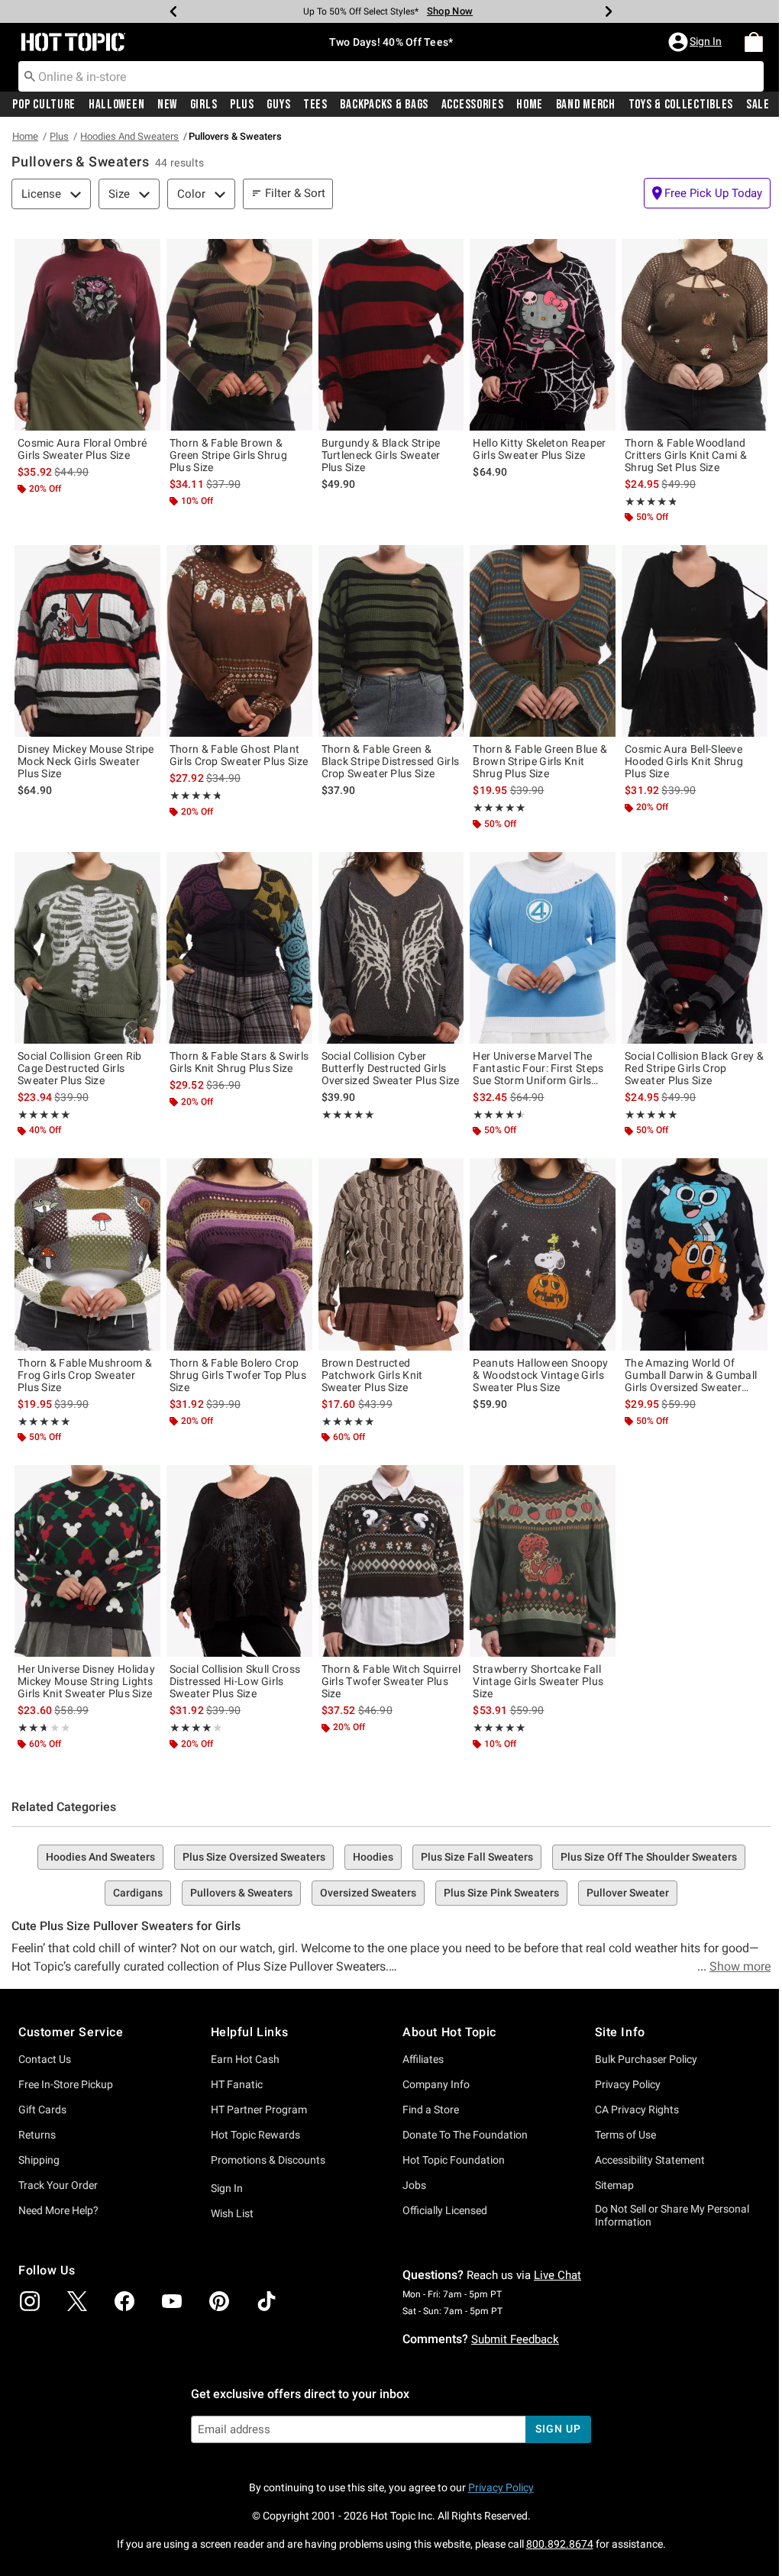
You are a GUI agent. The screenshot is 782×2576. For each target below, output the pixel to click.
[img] (30, 2301)
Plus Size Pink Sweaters (501, 1893)
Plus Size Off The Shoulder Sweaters (649, 1857)
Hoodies (373, 1857)
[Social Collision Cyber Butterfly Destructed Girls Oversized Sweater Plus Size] (391, 948)
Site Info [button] (620, 2032)
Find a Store (431, 2110)
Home (530, 105)
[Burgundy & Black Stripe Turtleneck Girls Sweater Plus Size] (391, 335)
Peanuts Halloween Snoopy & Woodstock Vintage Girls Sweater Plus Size (540, 1375)
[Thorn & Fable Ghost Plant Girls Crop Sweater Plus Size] (239, 641)
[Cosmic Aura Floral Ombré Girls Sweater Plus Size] (87, 335)
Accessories (473, 105)
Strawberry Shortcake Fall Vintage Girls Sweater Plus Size (538, 1681)
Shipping (39, 2160)
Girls (204, 105)
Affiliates (423, 2059)
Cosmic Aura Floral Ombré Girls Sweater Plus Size (82, 449)
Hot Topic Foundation (454, 2160)
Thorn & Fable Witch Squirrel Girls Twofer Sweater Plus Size (391, 1681)
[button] (696, 42)
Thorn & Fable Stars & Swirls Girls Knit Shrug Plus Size (239, 1062)
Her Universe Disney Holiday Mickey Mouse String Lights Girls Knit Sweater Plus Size (86, 1681)
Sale (758, 105)
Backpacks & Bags (384, 105)
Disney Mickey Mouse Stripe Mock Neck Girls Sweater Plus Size (86, 761)
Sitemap (614, 2185)
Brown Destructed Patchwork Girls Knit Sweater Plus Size (372, 1375)
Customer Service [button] (71, 2032)
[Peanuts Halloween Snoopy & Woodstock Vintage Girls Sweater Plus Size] (543, 1254)
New (167, 105)
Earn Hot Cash (245, 2059)
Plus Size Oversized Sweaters (254, 1857)
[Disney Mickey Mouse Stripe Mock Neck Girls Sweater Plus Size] (87, 641)
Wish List (232, 2213)
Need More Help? (58, 2210)
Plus (242, 105)
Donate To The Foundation (465, 2135)
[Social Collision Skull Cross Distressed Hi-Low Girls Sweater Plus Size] (239, 1561)
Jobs (414, 2185)
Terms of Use (625, 2135)
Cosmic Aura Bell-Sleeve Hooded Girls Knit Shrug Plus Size (684, 761)
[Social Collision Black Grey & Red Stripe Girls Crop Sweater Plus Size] (695, 948)
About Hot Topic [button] (449, 2032)
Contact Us (45, 2059)
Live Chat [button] (557, 2275)
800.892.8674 (560, 2544)
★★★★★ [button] (650, 502)
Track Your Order (58, 2185)
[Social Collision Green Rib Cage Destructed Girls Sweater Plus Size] (87, 948)
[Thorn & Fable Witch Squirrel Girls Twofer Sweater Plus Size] (391, 1561)
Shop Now (450, 11)
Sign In (227, 2188)
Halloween (116, 105)
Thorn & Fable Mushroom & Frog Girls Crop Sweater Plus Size (85, 1375)
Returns (37, 2135)
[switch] (707, 193)
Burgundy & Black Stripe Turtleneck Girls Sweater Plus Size (381, 455)
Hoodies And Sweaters (129, 136)
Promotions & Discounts (268, 2160)
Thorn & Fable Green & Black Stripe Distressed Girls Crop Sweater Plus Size (391, 761)
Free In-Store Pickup (66, 2084)
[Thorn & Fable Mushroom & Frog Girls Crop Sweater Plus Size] (87, 1254)
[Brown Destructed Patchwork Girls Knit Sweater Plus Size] (391, 1254)
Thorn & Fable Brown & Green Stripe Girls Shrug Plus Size (228, 455)
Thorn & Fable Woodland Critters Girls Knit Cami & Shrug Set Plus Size (686, 455)
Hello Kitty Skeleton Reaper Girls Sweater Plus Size (539, 449)
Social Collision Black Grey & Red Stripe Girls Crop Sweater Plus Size (694, 1068)
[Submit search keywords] (30, 76)
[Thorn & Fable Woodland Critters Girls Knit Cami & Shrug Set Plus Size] (695, 335)
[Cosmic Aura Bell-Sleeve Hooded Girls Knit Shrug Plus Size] (695, 641)
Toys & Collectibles (681, 105)
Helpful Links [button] (250, 2032)
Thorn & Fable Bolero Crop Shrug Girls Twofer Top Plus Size (238, 1375)
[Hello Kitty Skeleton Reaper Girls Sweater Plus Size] (543, 335)
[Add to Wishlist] (145, 254)
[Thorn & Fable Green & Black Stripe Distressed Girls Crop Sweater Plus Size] (391, 641)
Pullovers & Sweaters (241, 1893)
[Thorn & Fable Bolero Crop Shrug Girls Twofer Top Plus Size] (239, 1254)
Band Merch (586, 105)
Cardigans (138, 1893)
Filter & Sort (295, 193)
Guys (278, 105)
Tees (315, 105)
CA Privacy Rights (637, 2110)
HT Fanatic (237, 2084)
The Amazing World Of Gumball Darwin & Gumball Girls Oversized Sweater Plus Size (691, 1375)
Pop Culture (44, 105)
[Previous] (173, 11)
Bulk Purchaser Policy (646, 2059)
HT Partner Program (259, 2110)
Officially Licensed (445, 2210)
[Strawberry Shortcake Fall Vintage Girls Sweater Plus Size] (543, 1561)
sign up (558, 2429)
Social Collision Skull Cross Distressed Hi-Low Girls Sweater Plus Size (235, 1681)
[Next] (609, 11)
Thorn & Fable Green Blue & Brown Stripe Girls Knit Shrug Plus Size (540, 761)
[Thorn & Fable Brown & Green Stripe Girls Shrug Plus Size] (239, 335)
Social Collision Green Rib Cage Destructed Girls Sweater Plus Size (80, 1068)
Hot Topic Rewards (255, 2135)
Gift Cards (42, 2110)
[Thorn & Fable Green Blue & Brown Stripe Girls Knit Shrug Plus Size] (543, 641)
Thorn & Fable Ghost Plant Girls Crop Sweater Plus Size (239, 755)
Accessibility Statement (650, 2160)
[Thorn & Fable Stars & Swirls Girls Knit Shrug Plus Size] (239, 948)
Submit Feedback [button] (515, 2339)
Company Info (436, 2084)
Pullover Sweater (628, 1893)
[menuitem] (754, 42)
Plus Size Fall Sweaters (477, 1857)
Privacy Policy (628, 2084)
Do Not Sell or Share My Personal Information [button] (672, 2215)
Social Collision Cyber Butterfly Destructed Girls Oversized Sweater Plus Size (391, 1068)
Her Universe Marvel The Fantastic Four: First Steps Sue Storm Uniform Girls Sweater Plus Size (538, 1068)
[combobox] (391, 76)
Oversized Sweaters (368, 1893)
